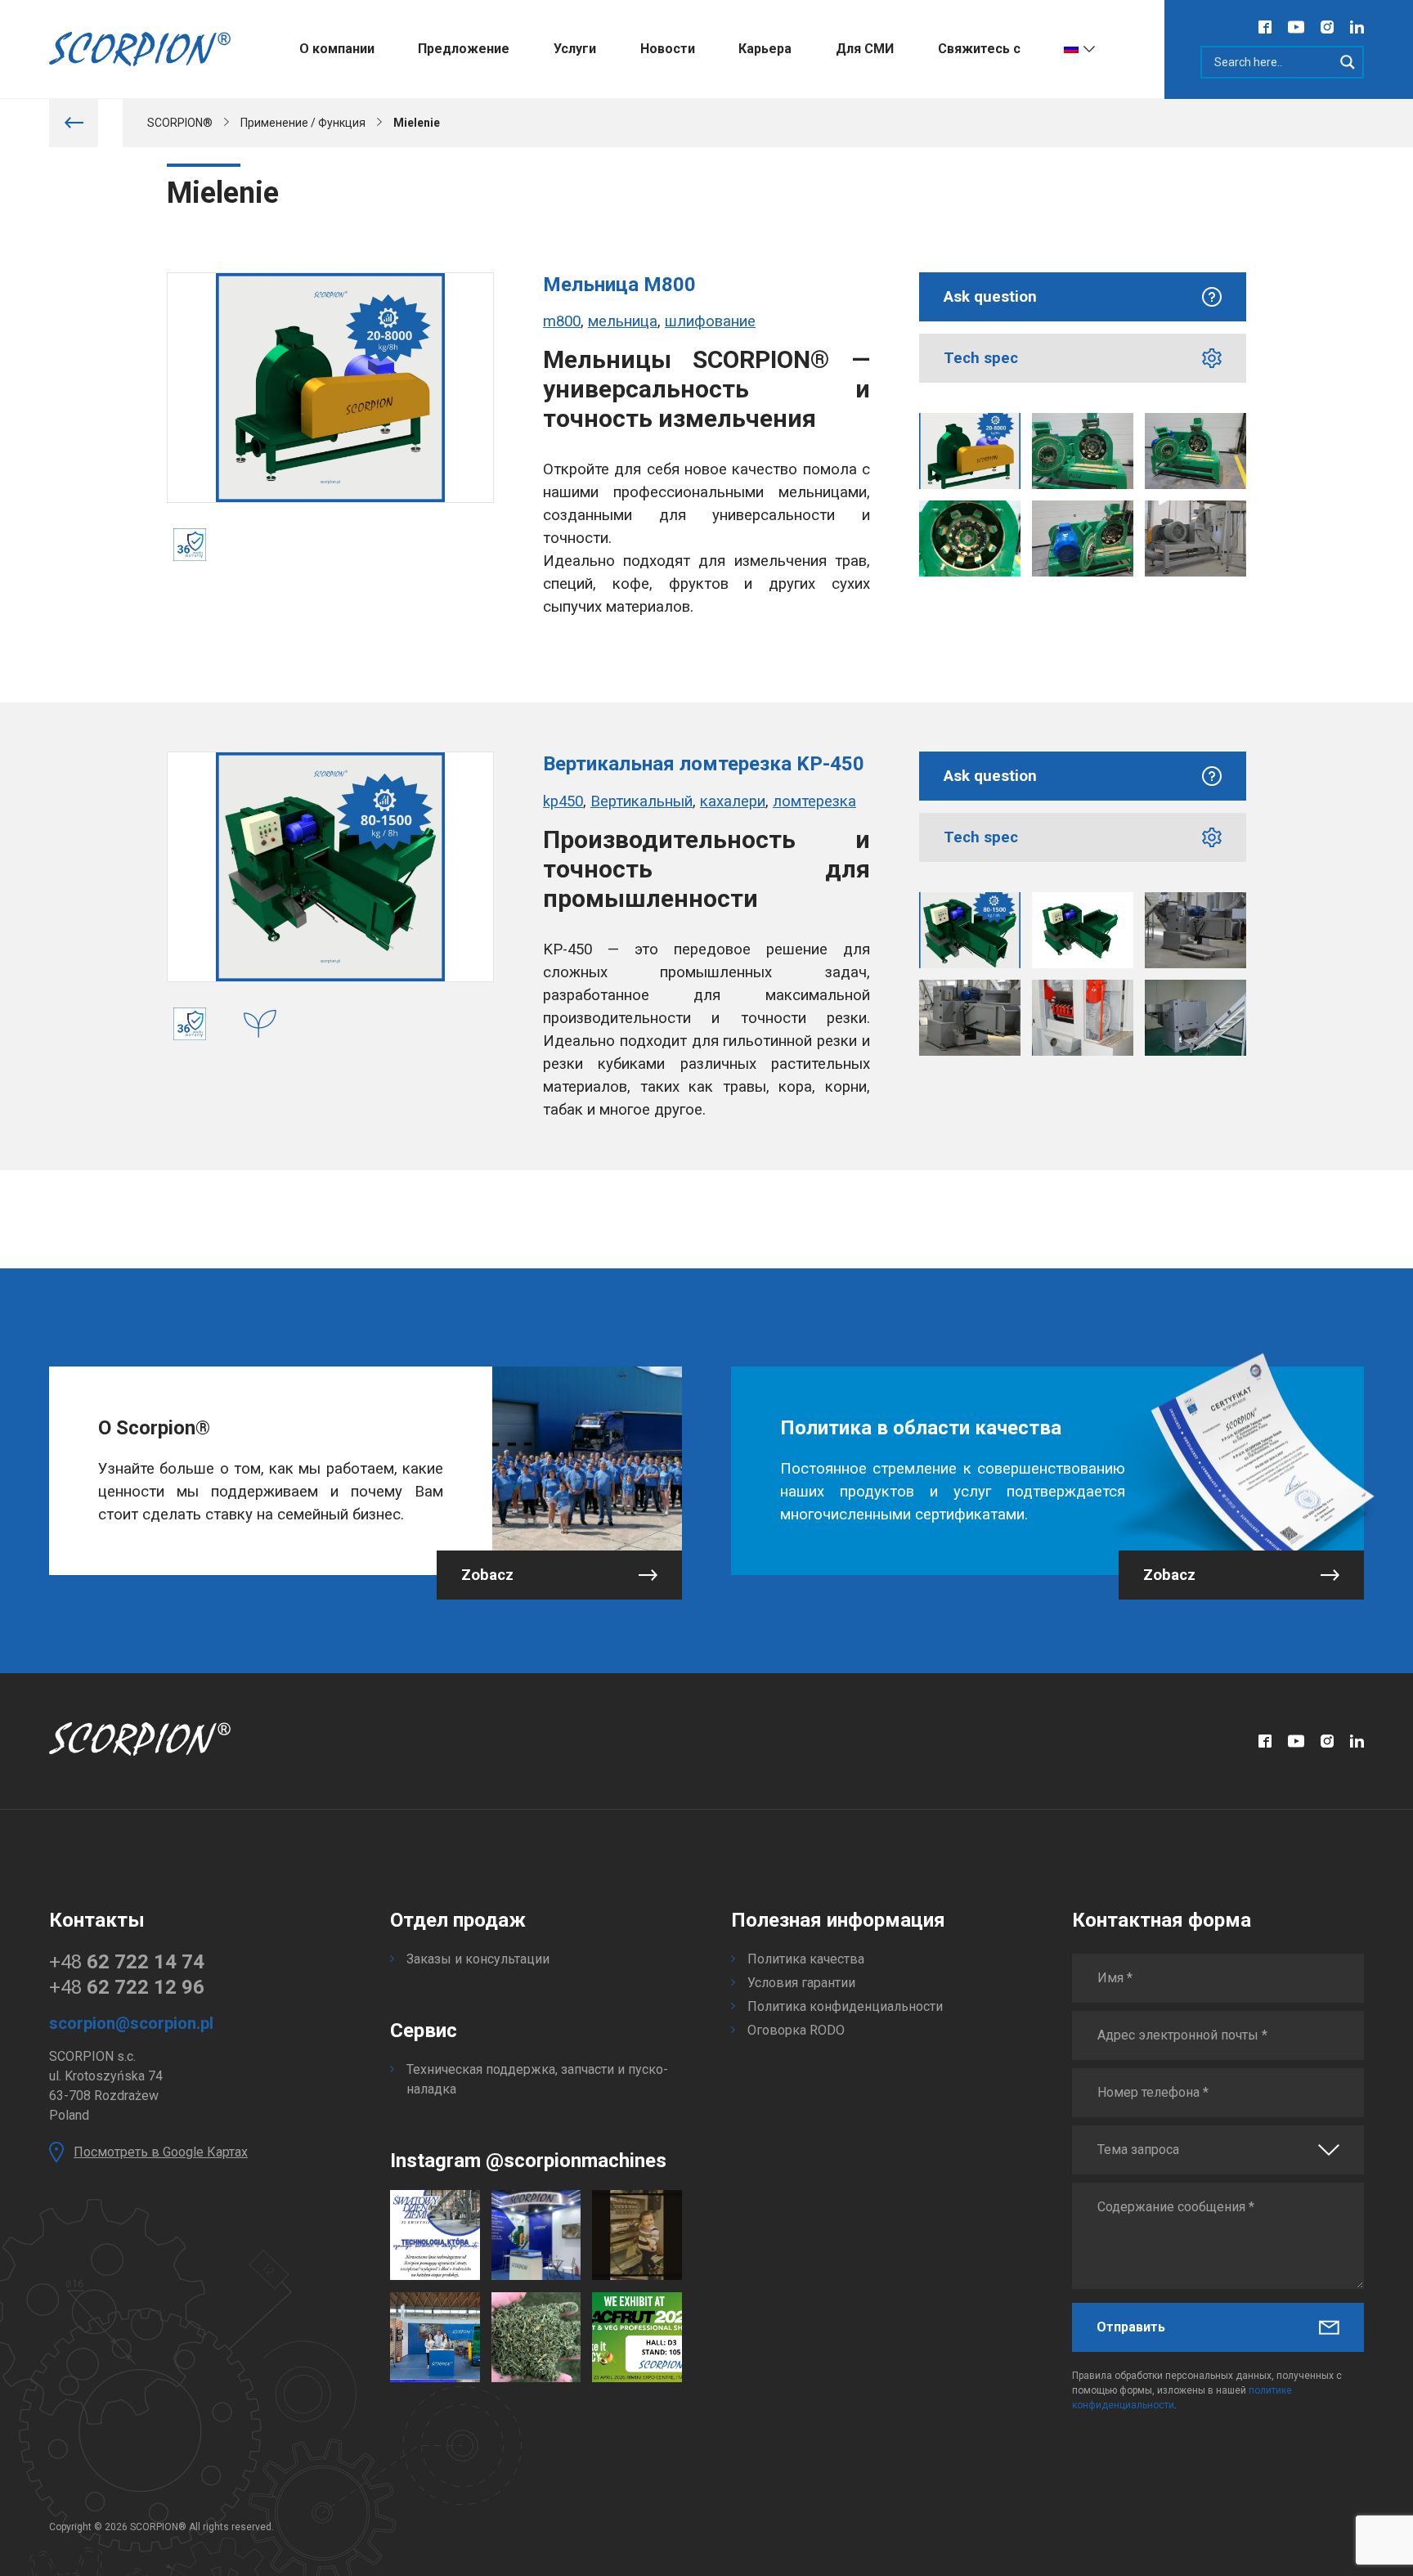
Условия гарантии (801, 1983)
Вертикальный (641, 801)
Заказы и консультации (478, 1959)
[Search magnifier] (1348, 62)
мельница (623, 321)
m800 (562, 321)
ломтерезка (814, 801)
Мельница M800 (619, 285)
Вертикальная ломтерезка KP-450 (704, 764)
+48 (127, 1962)
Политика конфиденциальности (845, 2006)
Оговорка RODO (796, 2030)
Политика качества (806, 1959)
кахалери (733, 801)
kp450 (563, 801)
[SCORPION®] (140, 49)
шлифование (710, 321)
